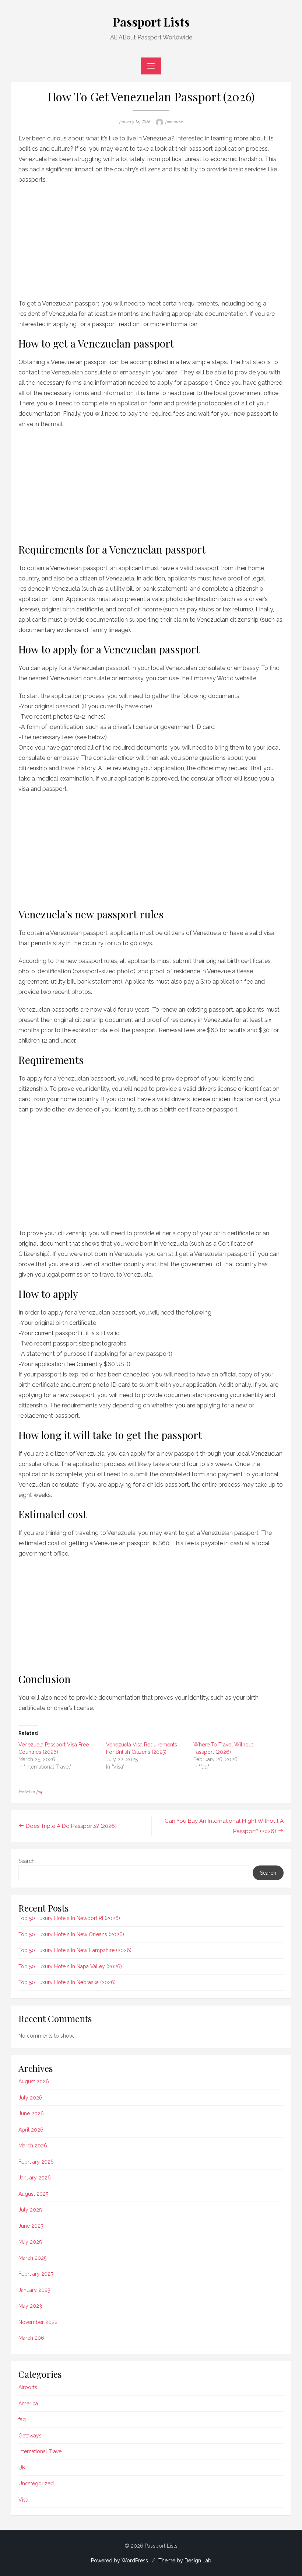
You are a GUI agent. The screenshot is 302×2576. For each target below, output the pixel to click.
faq (39, 1792)
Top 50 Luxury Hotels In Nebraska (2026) (67, 1982)
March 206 (31, 2338)
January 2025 (34, 2290)
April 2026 (31, 2130)
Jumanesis (174, 122)
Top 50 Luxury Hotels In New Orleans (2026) (71, 1934)
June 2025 (31, 2226)
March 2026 (33, 2146)
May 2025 (30, 2242)
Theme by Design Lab (185, 2561)
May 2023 (30, 2306)
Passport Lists (151, 22)
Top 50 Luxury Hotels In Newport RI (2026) (69, 1918)
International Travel (41, 2451)
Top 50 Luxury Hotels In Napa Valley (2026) (70, 1966)
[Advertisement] (151, 240)
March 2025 (32, 2258)
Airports (28, 2387)
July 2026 (30, 2098)
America (28, 2404)
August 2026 (34, 2081)
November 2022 (38, 2322)
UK (22, 2468)
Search (27, 1861)
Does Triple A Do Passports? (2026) (71, 1826)
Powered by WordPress (120, 2561)
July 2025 (30, 2210)
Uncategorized (36, 2483)
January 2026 (35, 2178)
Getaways (30, 2436)
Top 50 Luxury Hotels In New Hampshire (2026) (75, 1950)
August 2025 (33, 2194)
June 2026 (31, 2113)
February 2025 (36, 2274)
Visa (23, 2500)
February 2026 (36, 2162)
